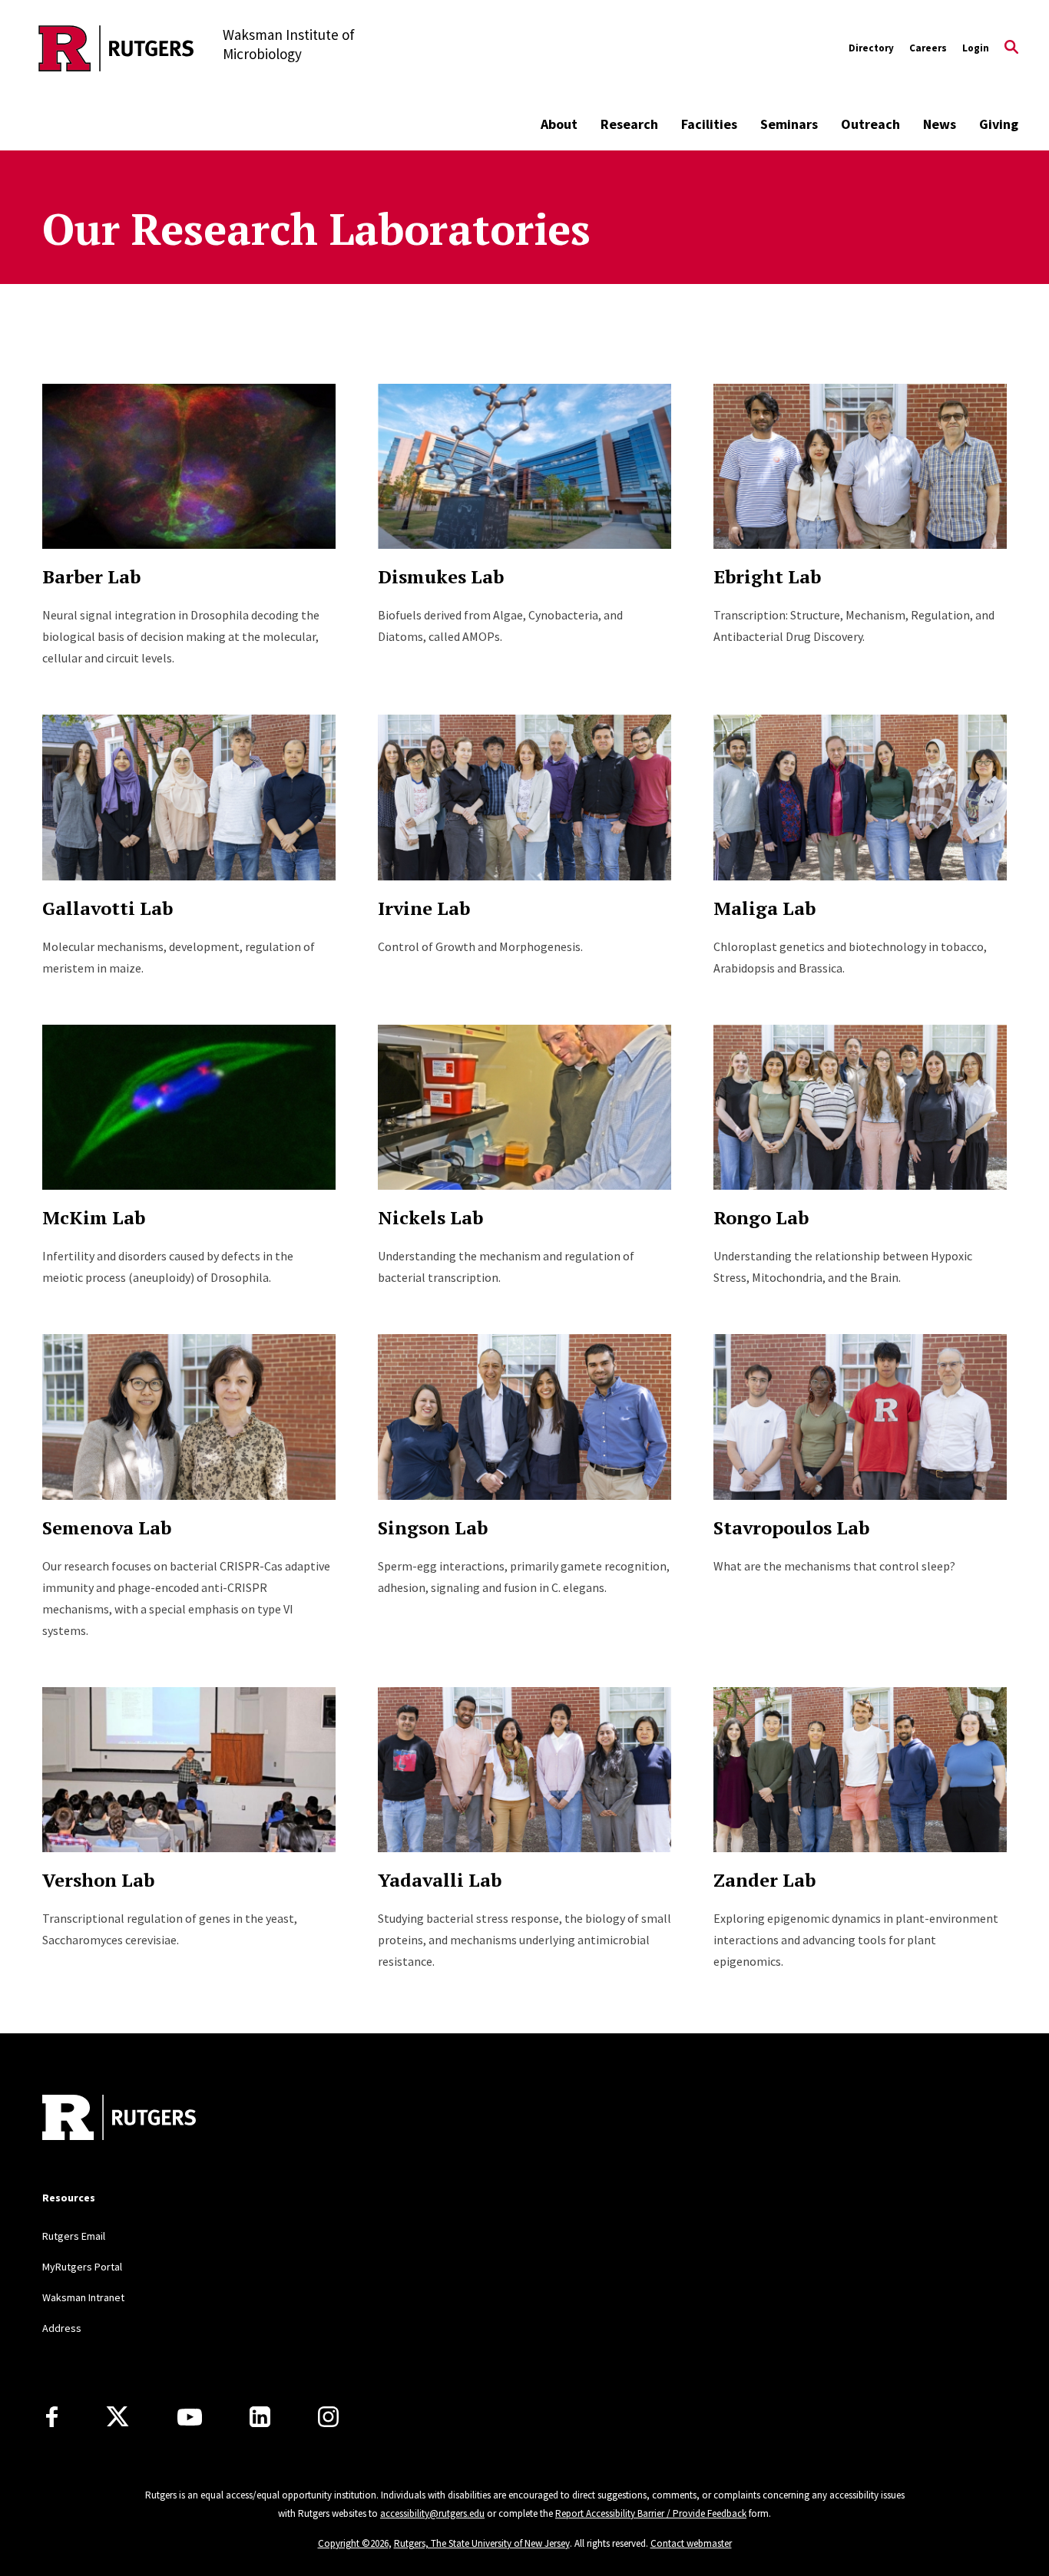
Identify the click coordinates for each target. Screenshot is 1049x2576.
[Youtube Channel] (190, 2417)
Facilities (709, 124)
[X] (117, 2417)
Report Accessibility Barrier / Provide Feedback (651, 2513)
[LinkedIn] (260, 2417)
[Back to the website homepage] (116, 48)
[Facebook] (52, 2417)
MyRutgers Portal (82, 2267)
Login (976, 48)
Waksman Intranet (83, 2297)
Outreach (870, 124)
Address (62, 2328)
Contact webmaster (691, 2543)
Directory (871, 48)
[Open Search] (1011, 48)
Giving (999, 124)
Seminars (789, 124)
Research (629, 124)
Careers (928, 48)
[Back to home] (119, 2119)
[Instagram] (328, 2417)
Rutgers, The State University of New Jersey (482, 2543)
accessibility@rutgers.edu (432, 2513)
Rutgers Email (74, 2236)
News (940, 124)
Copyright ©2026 (353, 2543)
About (559, 124)
